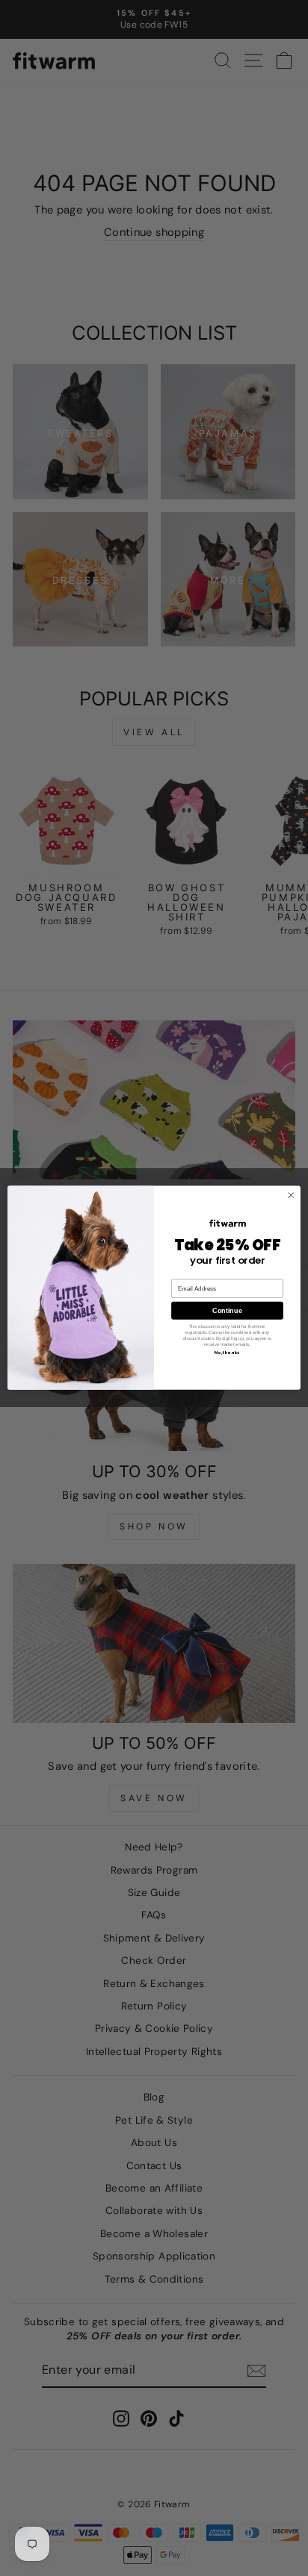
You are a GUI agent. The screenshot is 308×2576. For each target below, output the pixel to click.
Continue (227, 1311)
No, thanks (227, 1353)
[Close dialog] (291, 1196)
